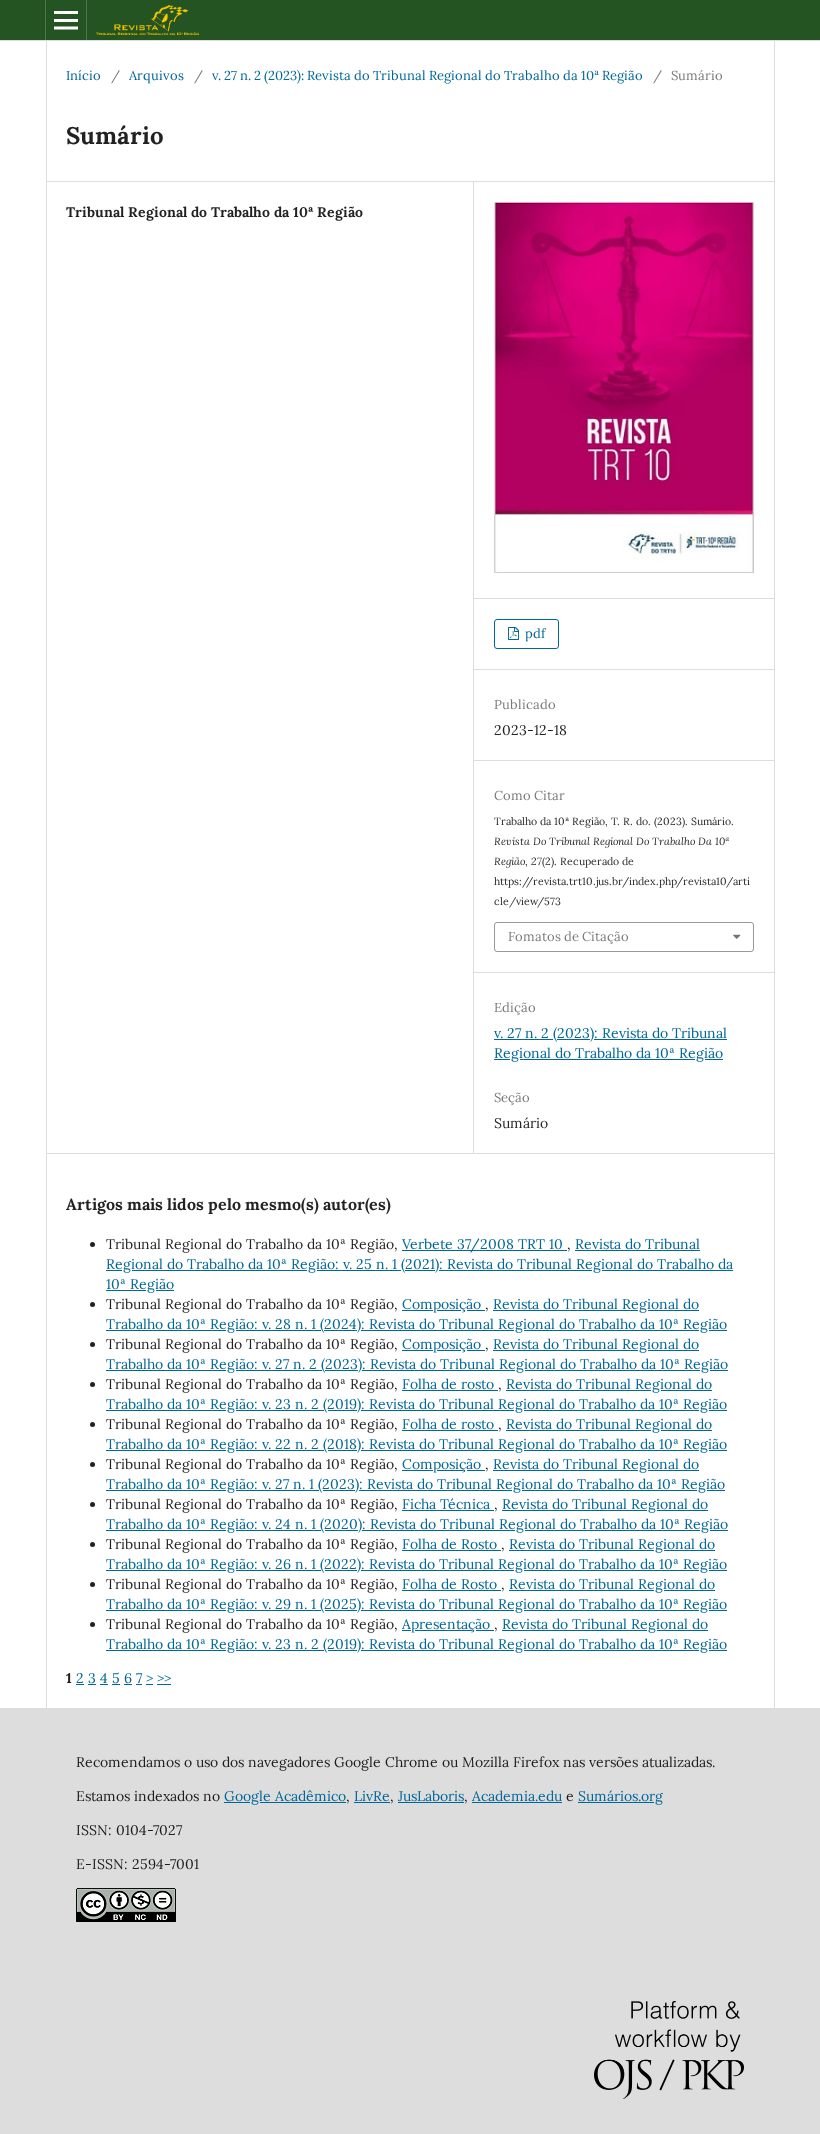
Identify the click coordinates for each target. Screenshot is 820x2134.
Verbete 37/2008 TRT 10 (484, 1244)
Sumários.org (620, 1796)
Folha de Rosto (451, 1544)
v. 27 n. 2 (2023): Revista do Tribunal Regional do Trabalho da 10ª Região (427, 75)
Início (83, 75)
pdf (533, 633)
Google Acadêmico (285, 1796)
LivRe (372, 1796)
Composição (443, 1304)
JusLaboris (431, 1796)
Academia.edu (517, 1796)
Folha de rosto (450, 1384)
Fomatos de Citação (568, 936)
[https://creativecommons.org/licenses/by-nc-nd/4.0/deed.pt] (126, 1917)
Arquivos (156, 75)
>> (164, 1678)
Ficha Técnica (448, 1504)
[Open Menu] (66, 20)
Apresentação (448, 1624)
